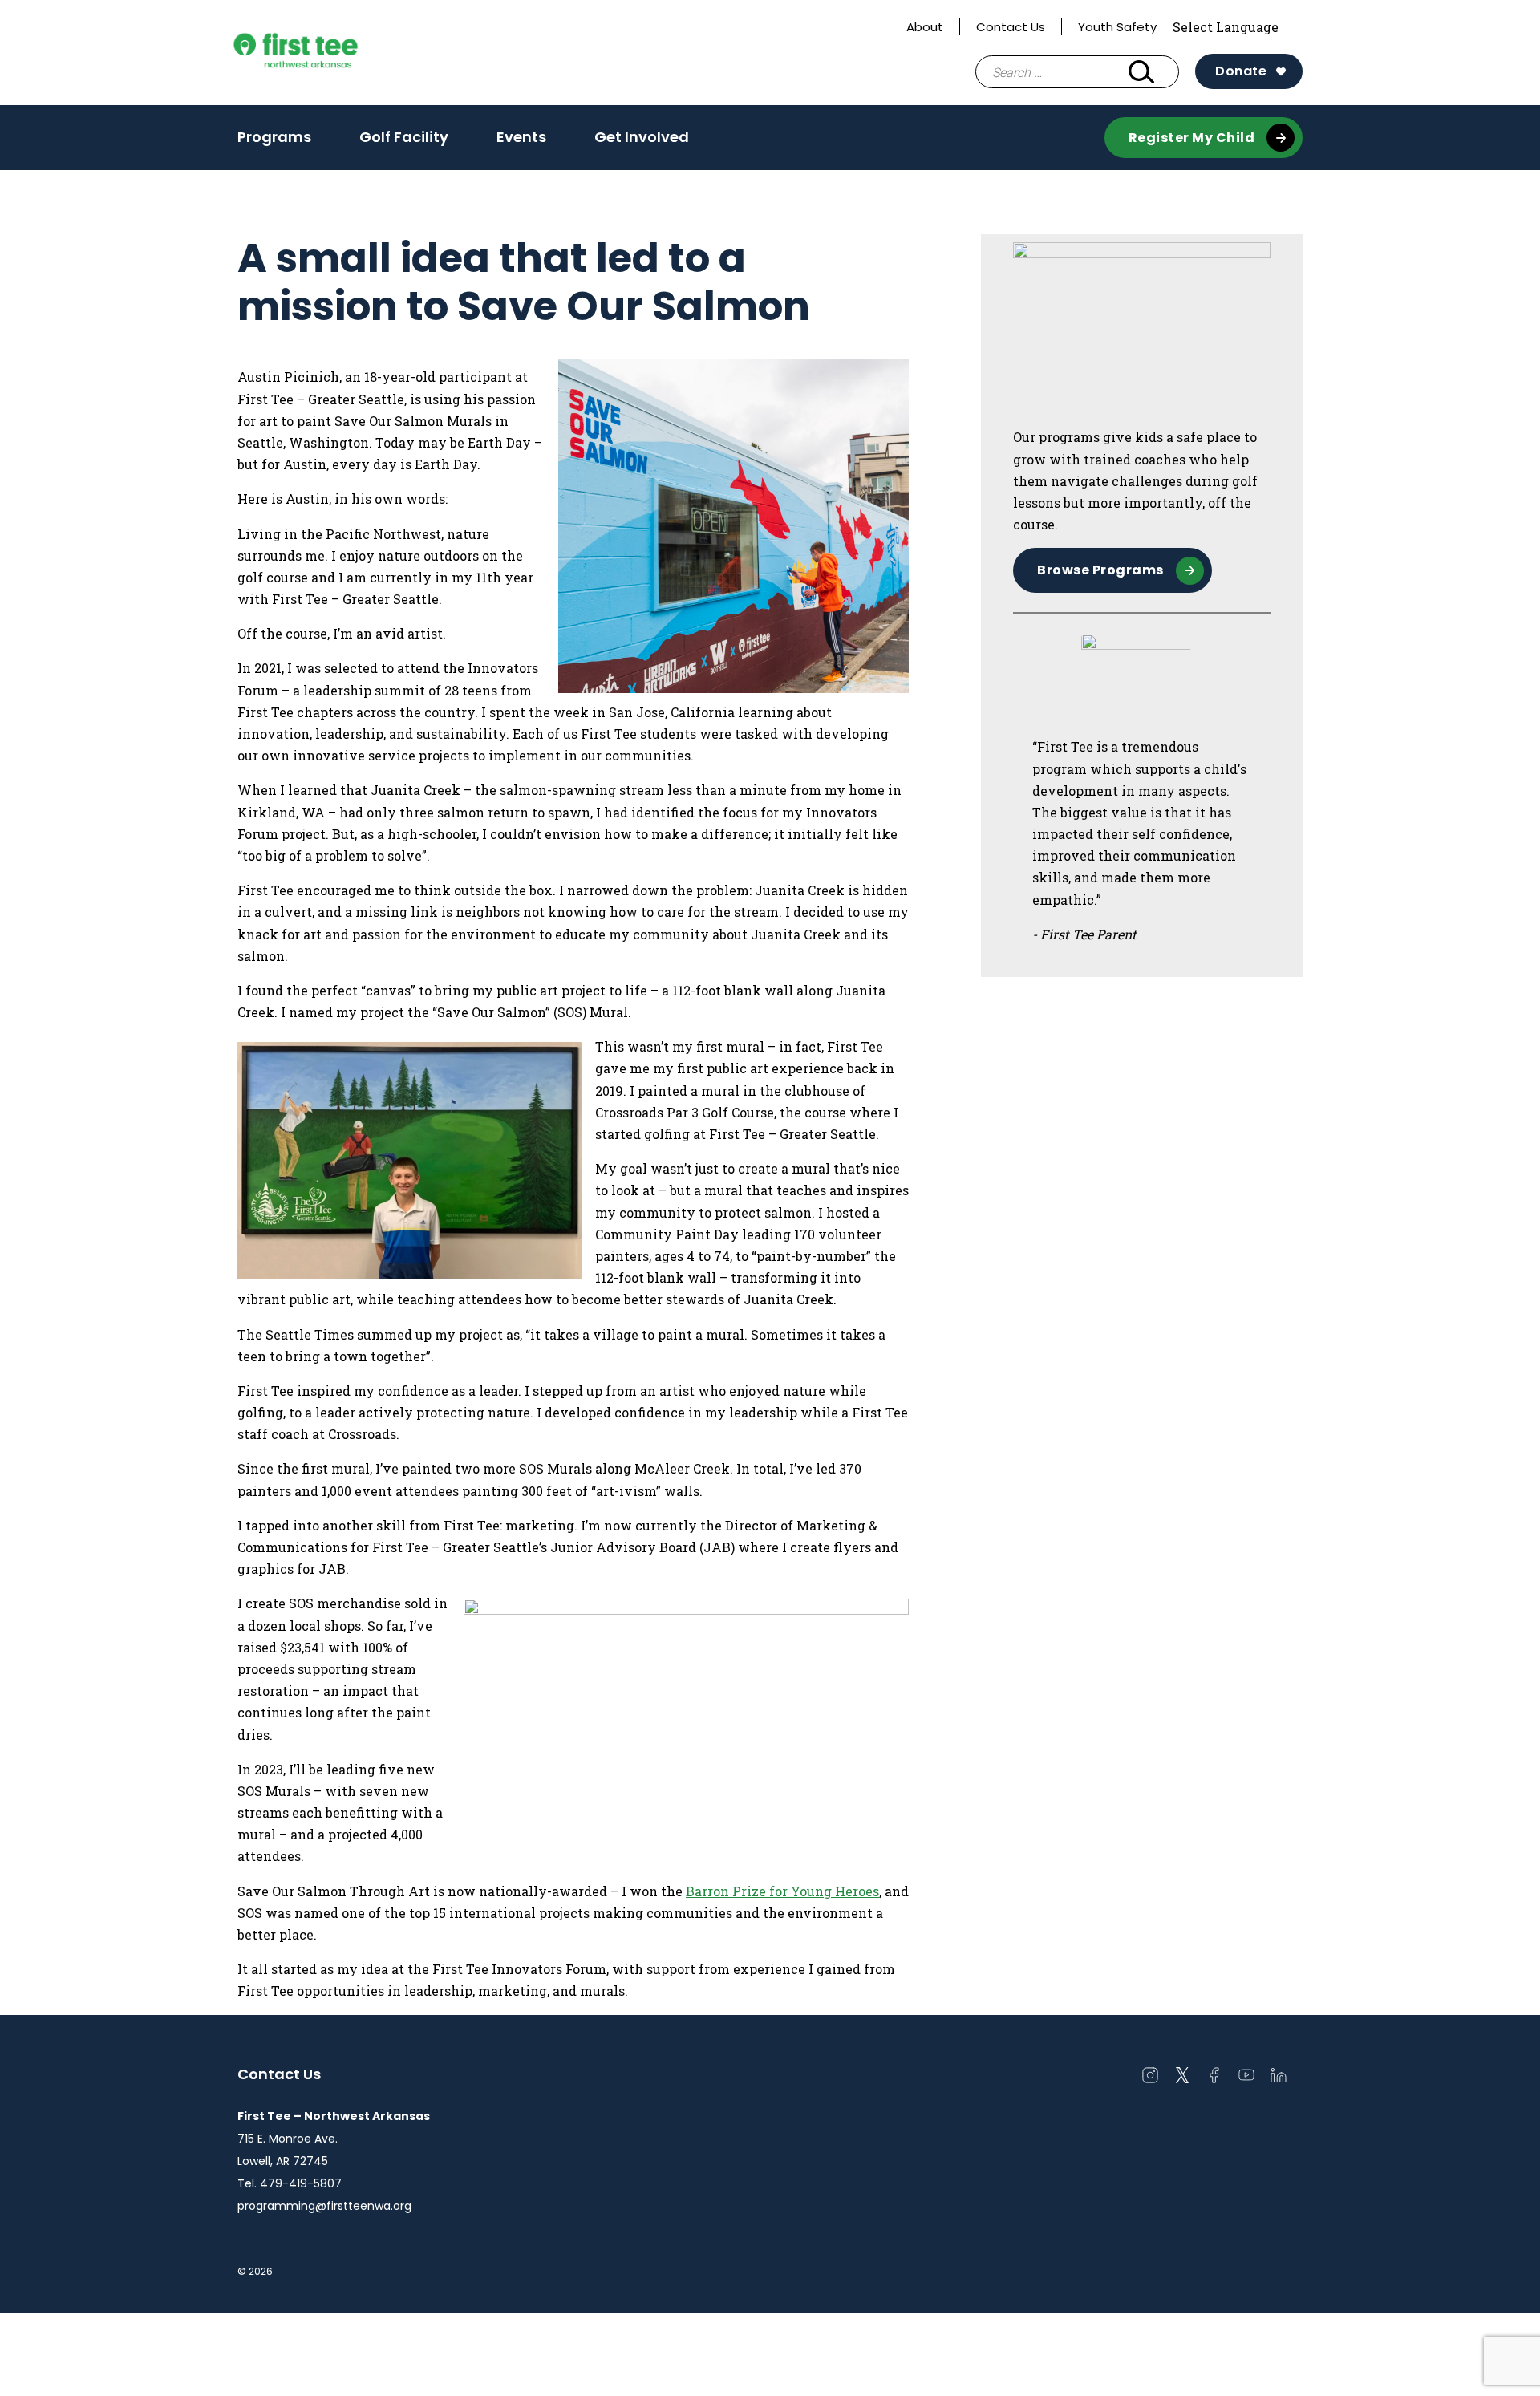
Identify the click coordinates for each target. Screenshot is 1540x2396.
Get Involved (642, 137)
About (925, 27)
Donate (1241, 71)
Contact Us (1011, 27)
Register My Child (1192, 138)
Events (521, 137)
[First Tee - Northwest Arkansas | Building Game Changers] (326, 53)
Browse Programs (1100, 570)
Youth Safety (1117, 27)
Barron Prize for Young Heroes (782, 1891)
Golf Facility (404, 137)
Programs (274, 137)
